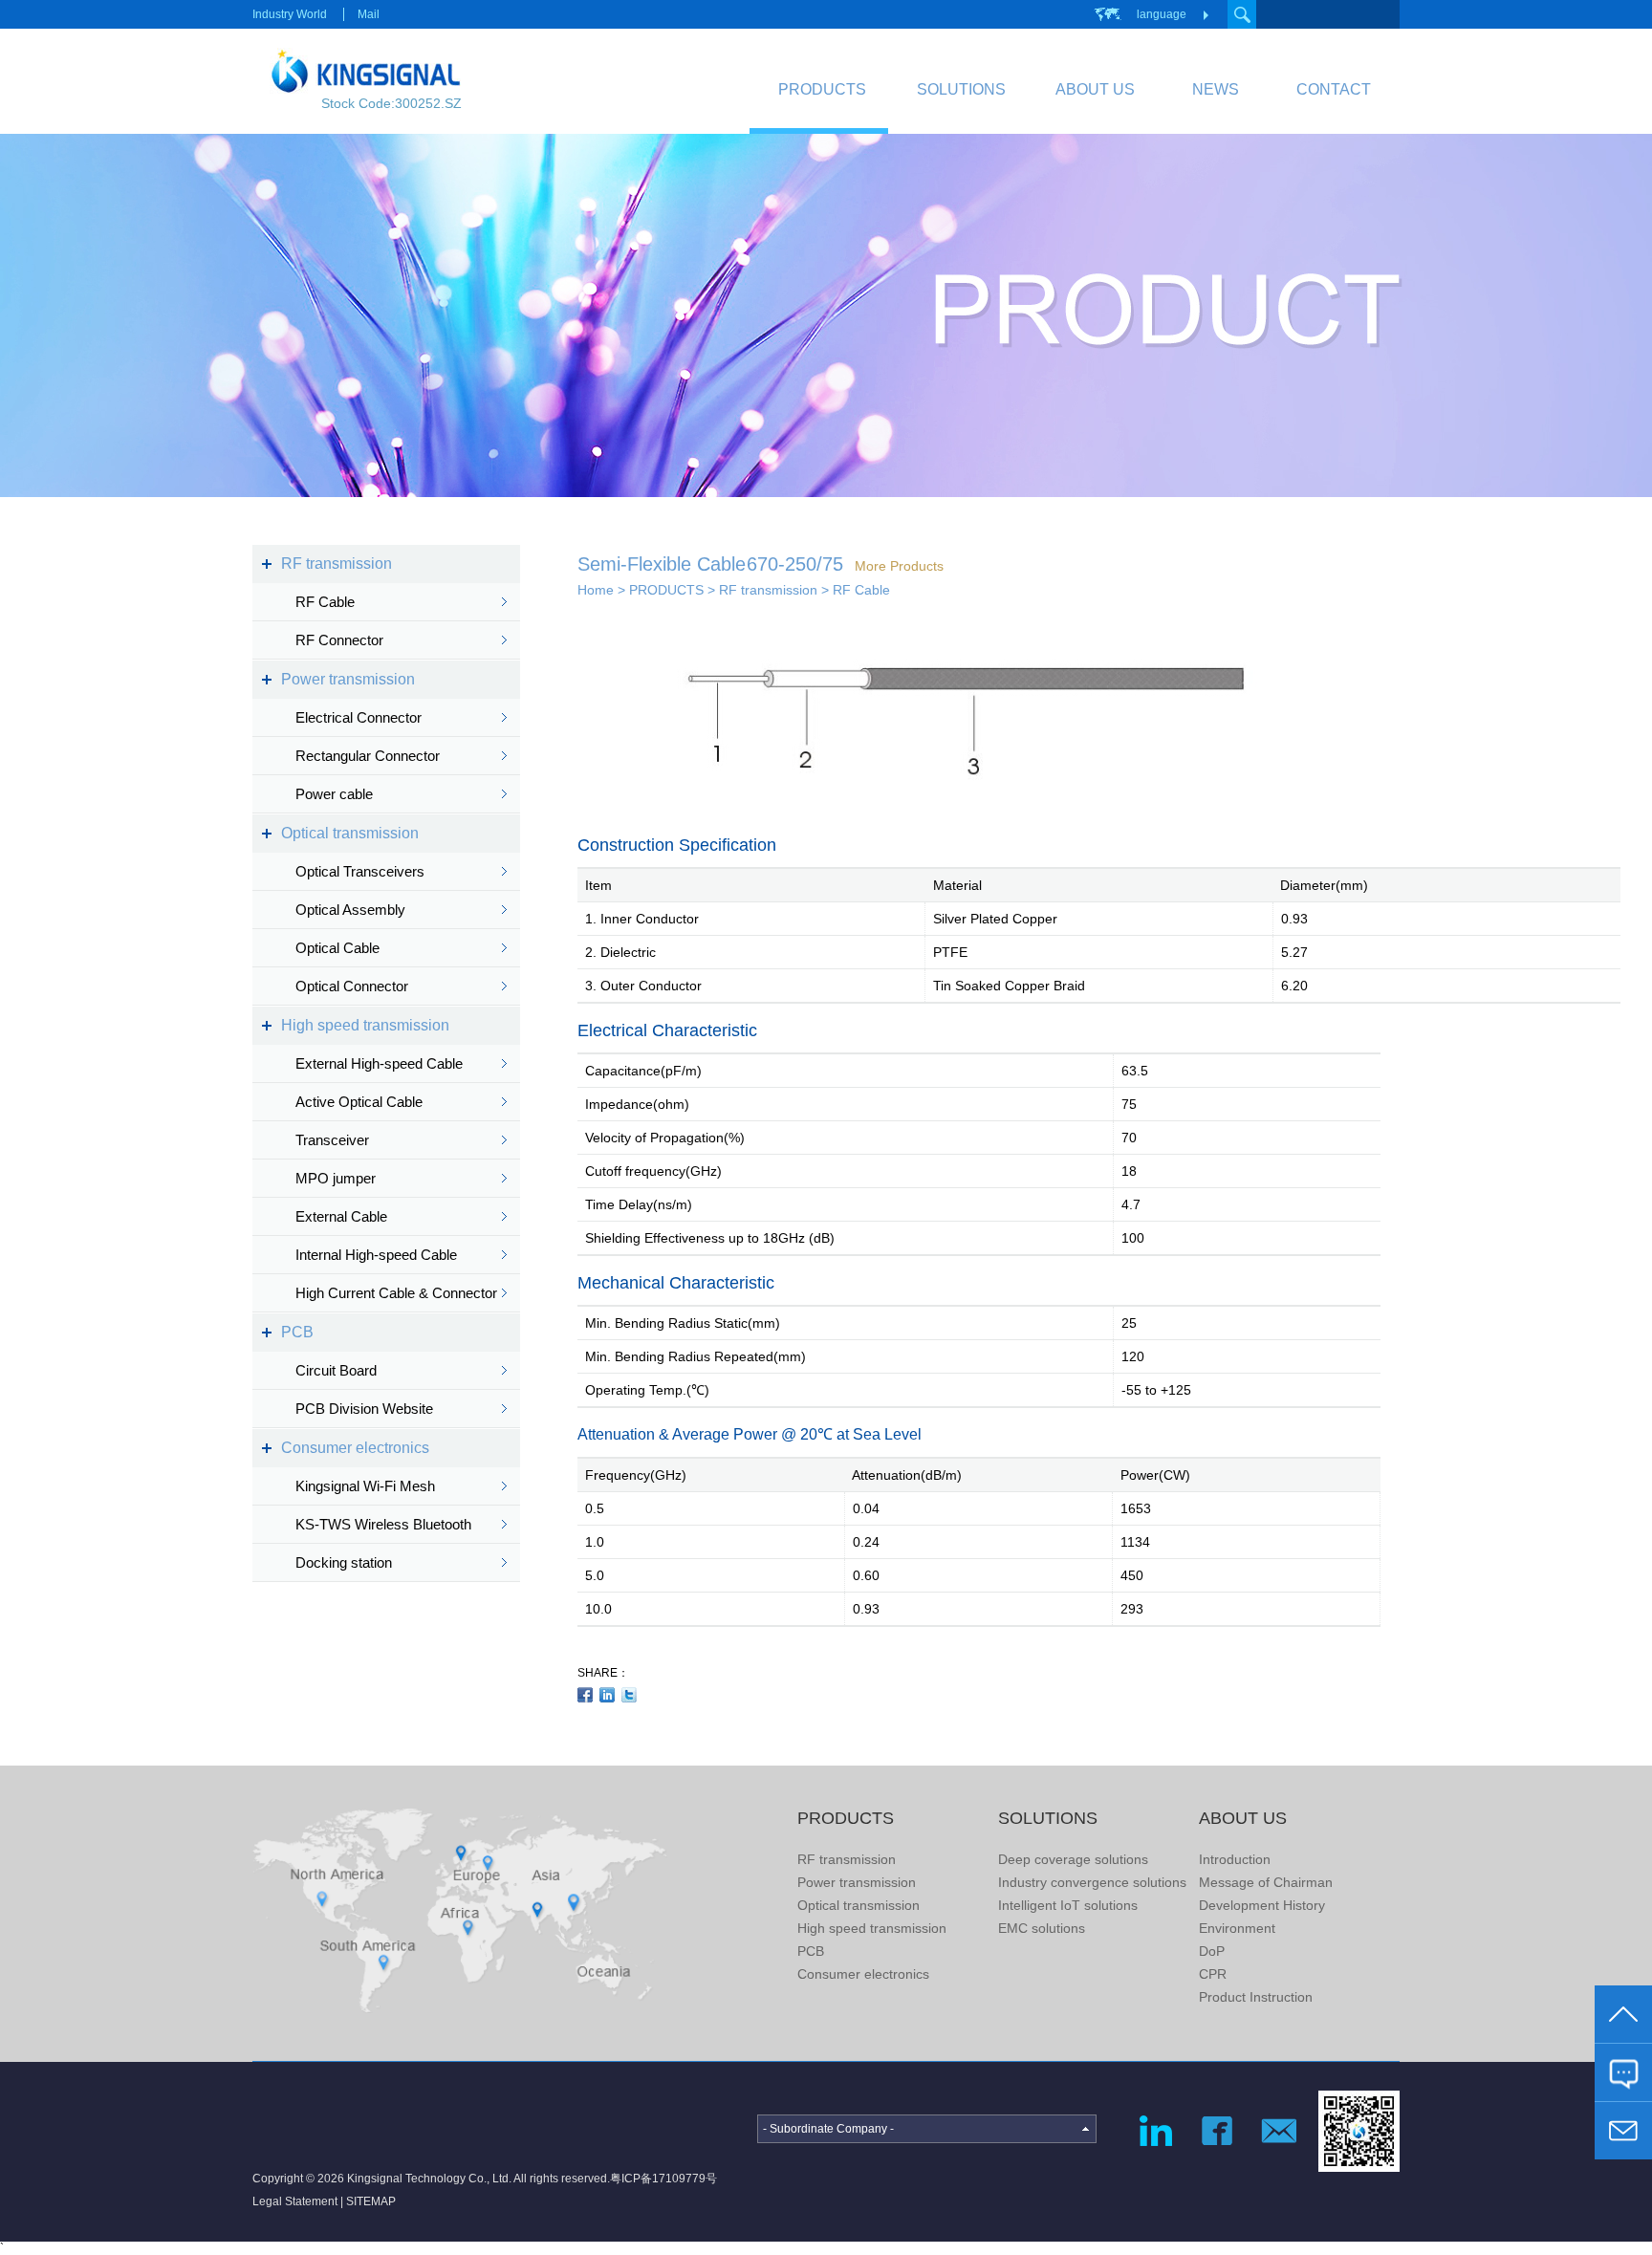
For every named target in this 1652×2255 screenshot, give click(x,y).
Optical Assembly (350, 910)
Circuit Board (336, 1370)
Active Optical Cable (359, 1102)
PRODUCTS (822, 89)
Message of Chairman (1266, 1882)
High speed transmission (365, 1025)
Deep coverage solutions (1073, 1859)
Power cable (334, 794)
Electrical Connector (359, 717)
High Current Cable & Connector (396, 1293)
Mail (369, 14)
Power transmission (348, 679)
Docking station (344, 1562)
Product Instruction (1256, 1997)
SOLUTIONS (961, 89)
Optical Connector (352, 986)
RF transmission (337, 564)
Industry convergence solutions (1092, 1882)
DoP (1212, 1951)
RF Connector (339, 640)
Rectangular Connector (368, 756)
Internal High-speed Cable (376, 1255)
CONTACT (1334, 89)
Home (596, 590)
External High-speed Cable (379, 1063)
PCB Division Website (364, 1409)
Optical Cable (337, 948)
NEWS (1216, 89)
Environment (1237, 1928)
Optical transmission (350, 833)
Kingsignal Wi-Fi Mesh (365, 1486)
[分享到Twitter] (630, 1695)
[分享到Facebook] (586, 1695)
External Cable (341, 1216)
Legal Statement (295, 2201)
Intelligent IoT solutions (1068, 1905)
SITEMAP (371, 2201)
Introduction (1235, 1859)
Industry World (290, 14)
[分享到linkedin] (608, 1695)
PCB (297, 1332)
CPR (1213, 1974)
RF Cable (325, 602)
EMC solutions (1042, 1928)
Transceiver (332, 1140)
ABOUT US (1095, 89)
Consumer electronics (355, 1448)
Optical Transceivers (360, 871)
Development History (1262, 1905)
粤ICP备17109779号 (663, 2179)
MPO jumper (336, 1178)
